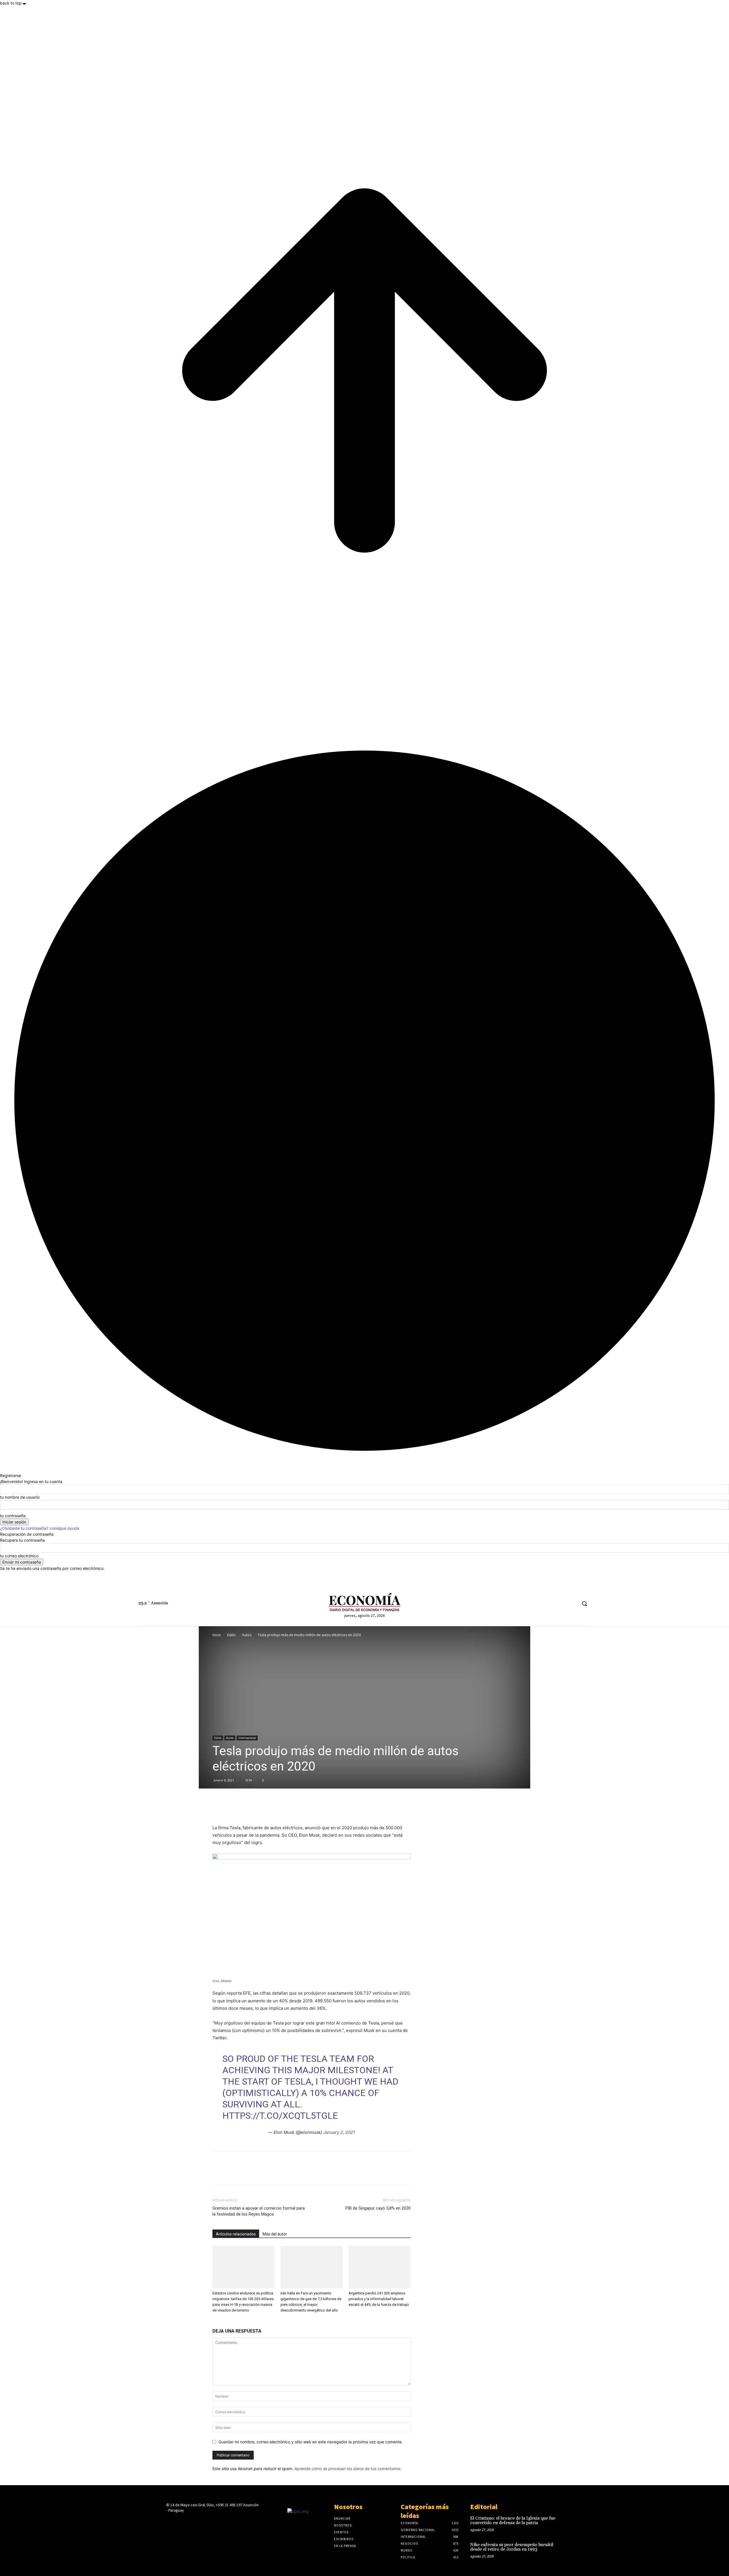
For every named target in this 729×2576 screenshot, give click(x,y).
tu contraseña (13, 1516)
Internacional (247, 1738)
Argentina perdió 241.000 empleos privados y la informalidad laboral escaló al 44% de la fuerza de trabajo (379, 2299)
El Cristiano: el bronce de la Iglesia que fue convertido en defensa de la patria (513, 2521)
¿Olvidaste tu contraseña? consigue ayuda (40, 1528)
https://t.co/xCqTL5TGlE (280, 2116)
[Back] (2, 1469)
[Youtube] (572, 1604)
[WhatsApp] (244, 1808)
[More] (258, 1808)
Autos (247, 1635)
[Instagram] (540, 1604)
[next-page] (217, 2321)
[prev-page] (214, 2321)
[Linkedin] (551, 1604)
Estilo (232, 1635)
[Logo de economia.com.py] (364, 1602)
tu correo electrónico (19, 1556)
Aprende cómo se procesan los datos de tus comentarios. (348, 2469)
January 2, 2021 (339, 2132)
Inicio (217, 1635)
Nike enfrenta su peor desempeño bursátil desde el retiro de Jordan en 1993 (512, 2547)
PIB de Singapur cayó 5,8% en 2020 (378, 2208)
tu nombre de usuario (20, 1497)
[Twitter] (562, 1604)
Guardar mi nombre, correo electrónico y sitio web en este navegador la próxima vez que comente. (311, 2442)
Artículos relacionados (236, 2234)
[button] (584, 1603)
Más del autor (275, 2234)
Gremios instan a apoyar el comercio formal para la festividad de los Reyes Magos (259, 2211)
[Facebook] (530, 1604)
